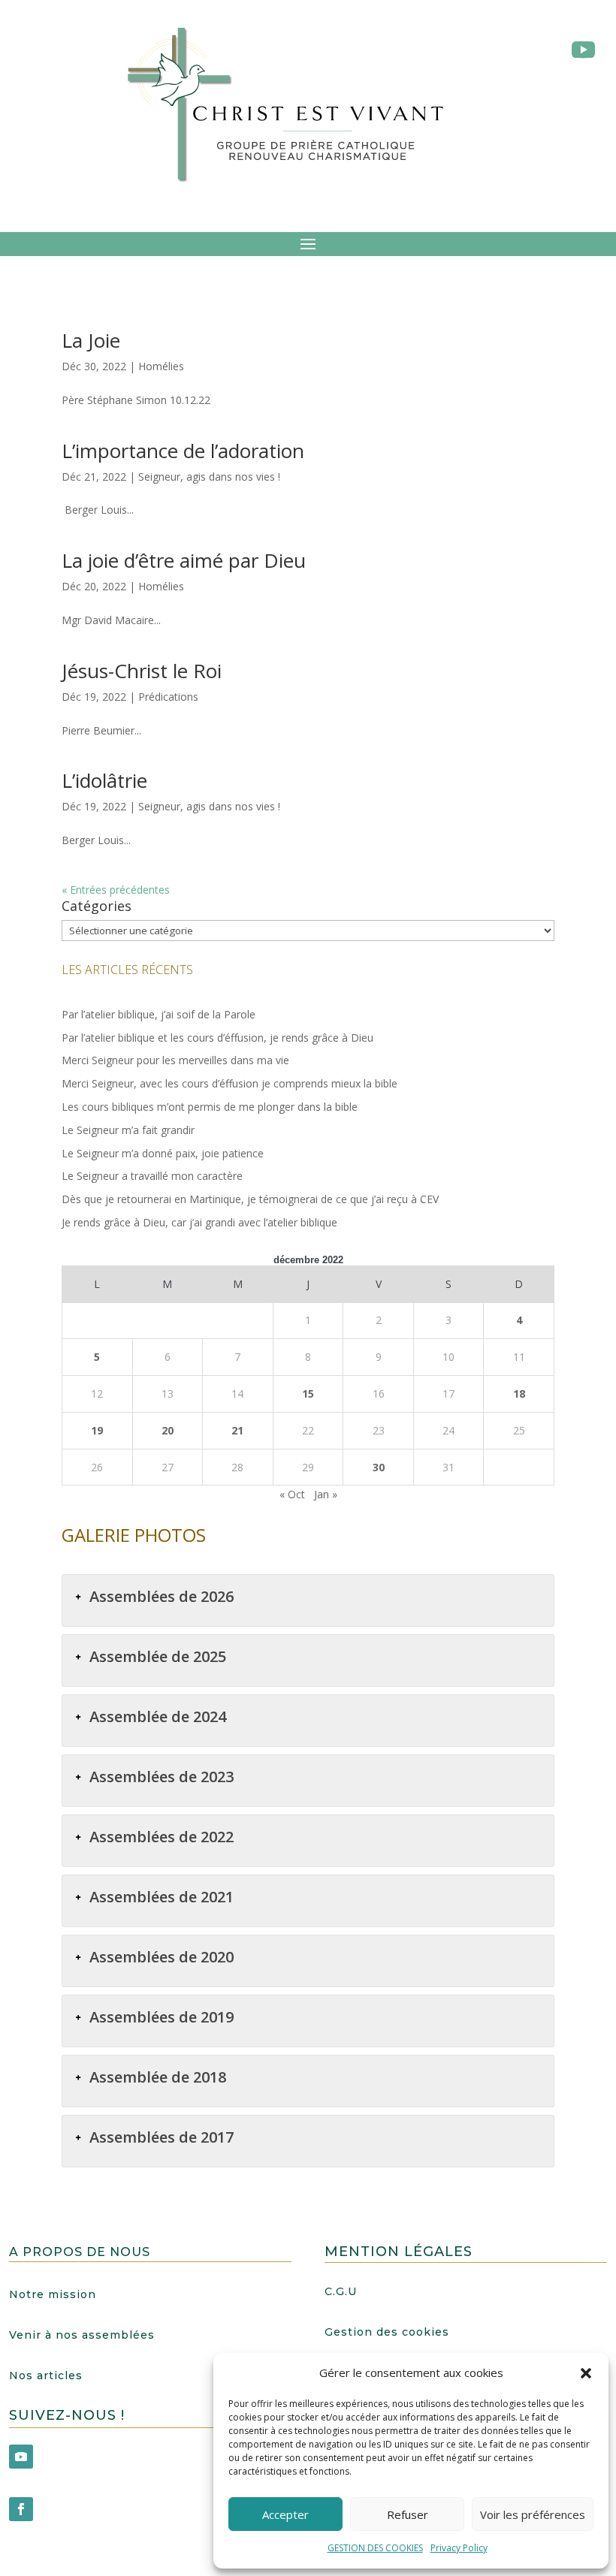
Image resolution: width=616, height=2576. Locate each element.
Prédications (168, 697)
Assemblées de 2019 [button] (162, 2017)
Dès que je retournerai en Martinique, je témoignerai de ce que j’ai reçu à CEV (250, 1199)
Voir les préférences (533, 2514)
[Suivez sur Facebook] (21, 2509)
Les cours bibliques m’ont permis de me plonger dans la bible (210, 1107)
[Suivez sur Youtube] (21, 2457)
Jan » (326, 1494)
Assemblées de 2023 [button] (162, 1777)
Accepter (285, 2514)
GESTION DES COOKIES (375, 2548)
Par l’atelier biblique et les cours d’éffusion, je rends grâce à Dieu (217, 1038)
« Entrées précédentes (116, 890)
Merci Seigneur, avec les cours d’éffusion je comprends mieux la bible (229, 1083)
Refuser (408, 2514)
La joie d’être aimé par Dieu (184, 560)
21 (237, 1430)
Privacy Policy (459, 2548)
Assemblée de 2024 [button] (158, 1716)
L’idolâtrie (104, 780)
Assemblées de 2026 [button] (162, 1596)
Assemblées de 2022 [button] (162, 1837)
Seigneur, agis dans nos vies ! (209, 477)
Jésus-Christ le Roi (142, 671)
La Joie (91, 340)
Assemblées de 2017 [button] (162, 2137)
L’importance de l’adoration (183, 451)
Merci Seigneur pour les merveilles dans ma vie (175, 1060)
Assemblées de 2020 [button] (162, 1957)
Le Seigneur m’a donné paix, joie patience (163, 1153)
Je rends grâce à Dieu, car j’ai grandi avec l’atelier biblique (199, 1222)
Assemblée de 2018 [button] (158, 2077)
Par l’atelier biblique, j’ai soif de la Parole (159, 1014)
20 (168, 1430)
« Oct (292, 1494)
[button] (586, 2373)
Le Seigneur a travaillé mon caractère (152, 1176)
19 (97, 1430)
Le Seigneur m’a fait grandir (128, 1130)
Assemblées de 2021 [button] (162, 1897)
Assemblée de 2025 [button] (158, 1656)
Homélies (161, 366)
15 (308, 1394)
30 (379, 1467)
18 (519, 1394)
